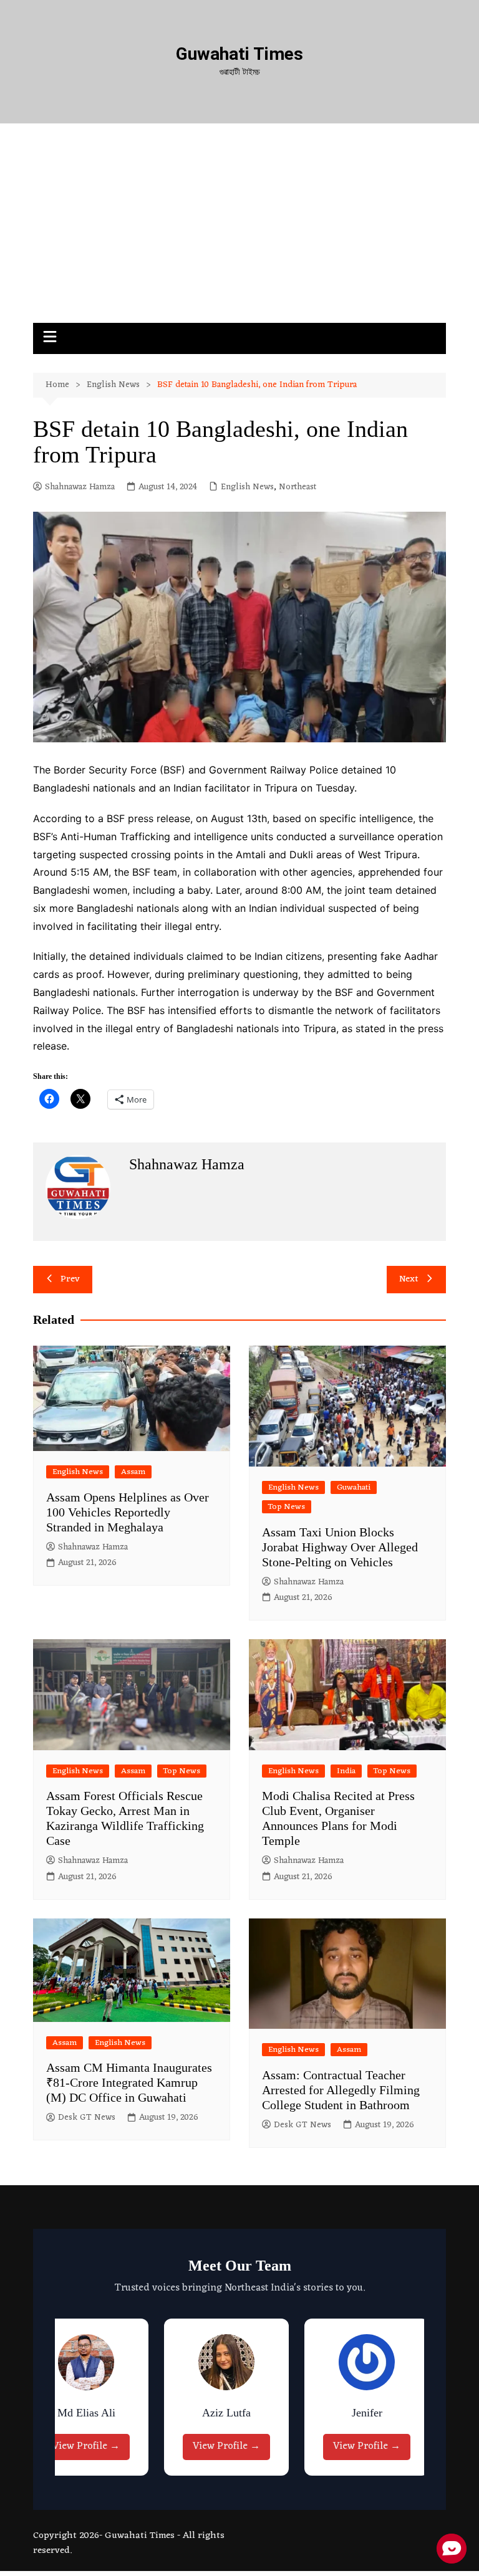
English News (247, 487)
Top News (287, 1507)
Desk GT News (87, 2118)
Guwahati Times (239, 54)
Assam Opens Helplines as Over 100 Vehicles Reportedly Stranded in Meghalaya (128, 1512)
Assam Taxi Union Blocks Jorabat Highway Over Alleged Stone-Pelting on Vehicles (340, 1547)
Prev (70, 1279)
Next (409, 1279)
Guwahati (354, 1487)
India (346, 1771)
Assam (133, 1472)
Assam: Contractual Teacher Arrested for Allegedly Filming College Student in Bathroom (341, 2090)
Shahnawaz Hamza (80, 487)
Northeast (298, 487)
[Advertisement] (240, 229)
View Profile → (70, 2446)
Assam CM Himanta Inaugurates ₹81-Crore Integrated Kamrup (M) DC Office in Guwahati (129, 2082)
